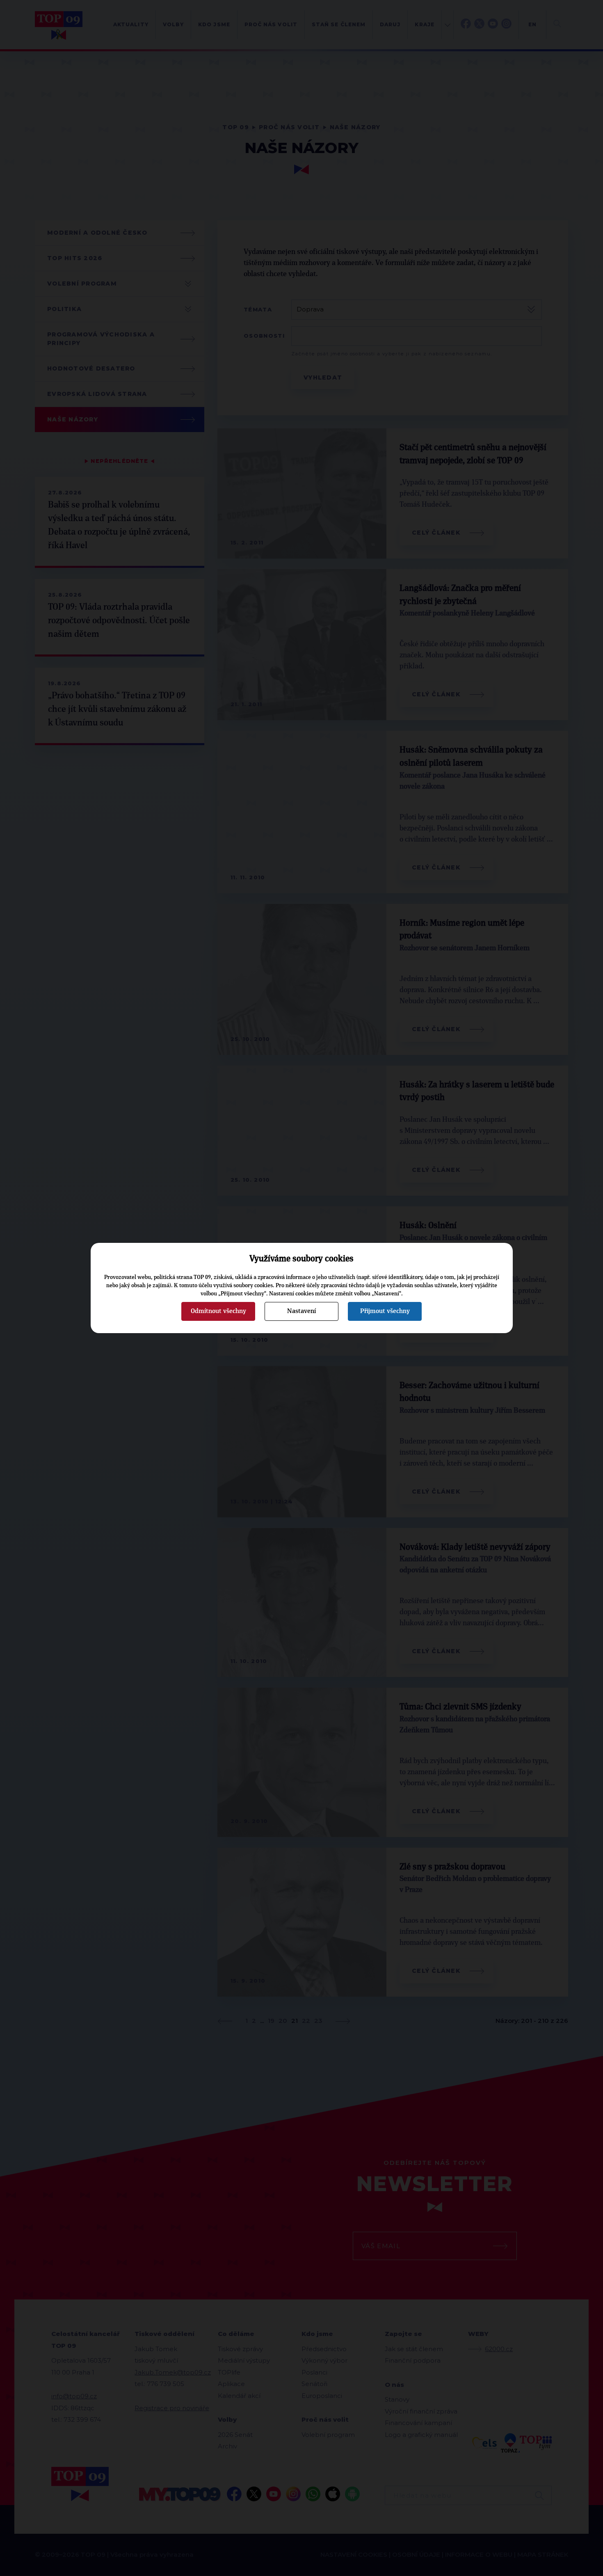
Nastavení (301, 1311)
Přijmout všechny (385, 1311)
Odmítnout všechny (218, 1311)
